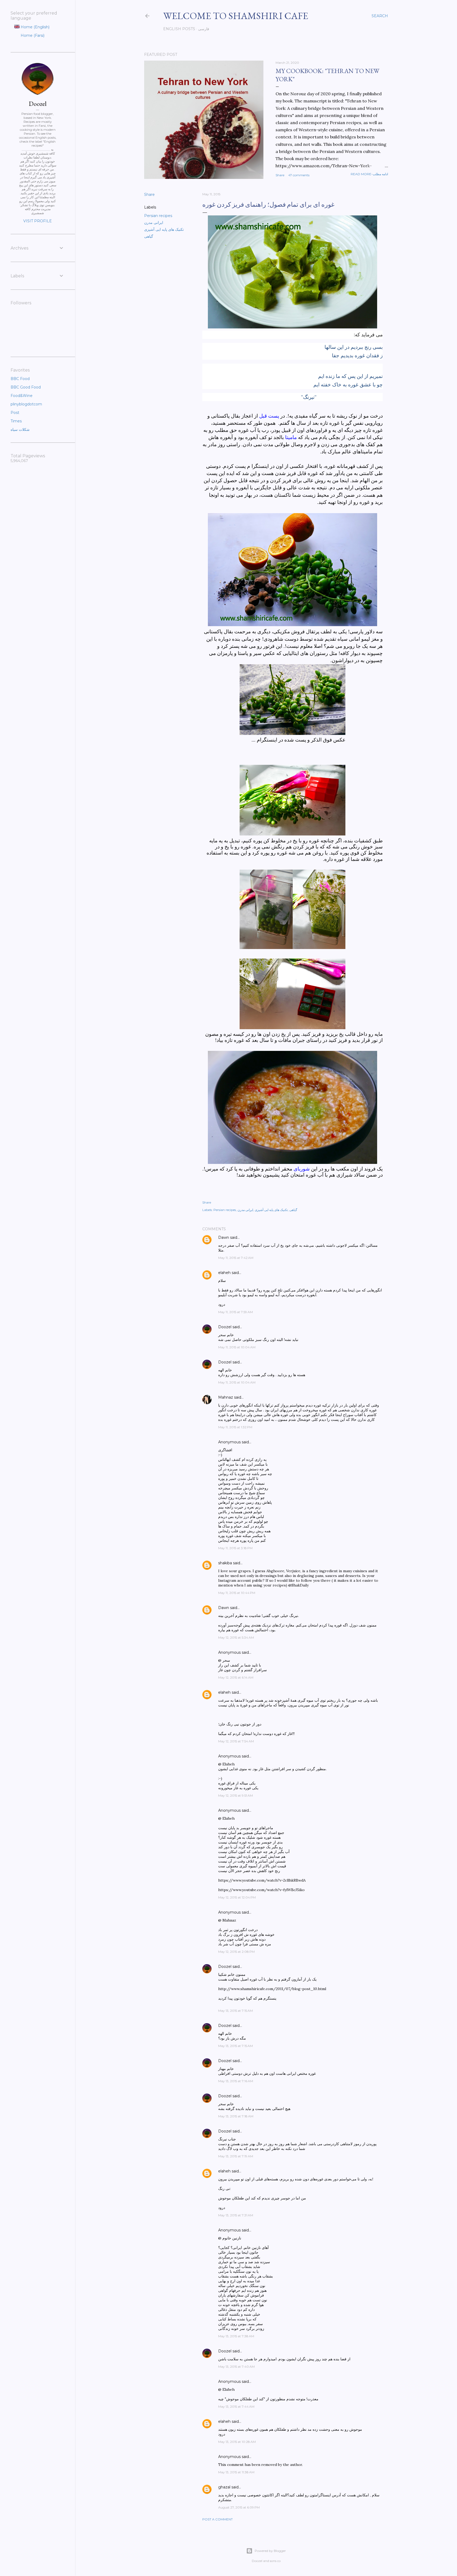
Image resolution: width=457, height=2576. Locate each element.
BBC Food (20, 379)
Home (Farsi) (32, 35)
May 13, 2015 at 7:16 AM (236, 2081)
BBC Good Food (26, 387)
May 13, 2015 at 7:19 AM (236, 2156)
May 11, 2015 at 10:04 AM (237, 1347)
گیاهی (149, 236)
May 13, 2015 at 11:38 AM (236, 2472)
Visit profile (38, 221)
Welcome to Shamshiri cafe (236, 16)
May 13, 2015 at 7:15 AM (236, 2011)
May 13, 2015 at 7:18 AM (236, 2116)
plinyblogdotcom (26, 404)
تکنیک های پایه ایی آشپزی (164, 229)
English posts (179, 29)
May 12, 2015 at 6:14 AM (236, 1677)
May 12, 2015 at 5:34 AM (236, 1637)
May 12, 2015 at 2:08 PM (236, 1952)
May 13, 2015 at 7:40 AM (236, 2367)
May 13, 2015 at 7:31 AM (236, 2215)
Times (16, 421)
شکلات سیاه (20, 430)
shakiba (225, 1563)
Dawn (224, 1237)
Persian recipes (158, 216)
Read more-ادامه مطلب (369, 174)
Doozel (225, 1327)
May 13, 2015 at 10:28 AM (237, 2442)
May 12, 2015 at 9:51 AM (236, 1795)
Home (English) (35, 27)
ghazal (224, 2487)
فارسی (204, 29)
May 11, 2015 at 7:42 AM (236, 1258)
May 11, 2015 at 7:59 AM (236, 1312)
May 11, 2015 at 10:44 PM (237, 1593)
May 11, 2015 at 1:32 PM (235, 1427)
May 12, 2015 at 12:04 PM (237, 1897)
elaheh (224, 1273)
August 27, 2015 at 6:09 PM (239, 2507)
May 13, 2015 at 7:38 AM (236, 2336)
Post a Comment (218, 2519)
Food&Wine (22, 396)
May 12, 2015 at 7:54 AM (236, 1741)
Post (15, 413)
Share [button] (280, 175)
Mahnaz (226, 1397)
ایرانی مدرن (154, 223)
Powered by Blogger (270, 2551)
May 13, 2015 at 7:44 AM (236, 2406)
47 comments (299, 175)
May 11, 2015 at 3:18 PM (235, 1548)
